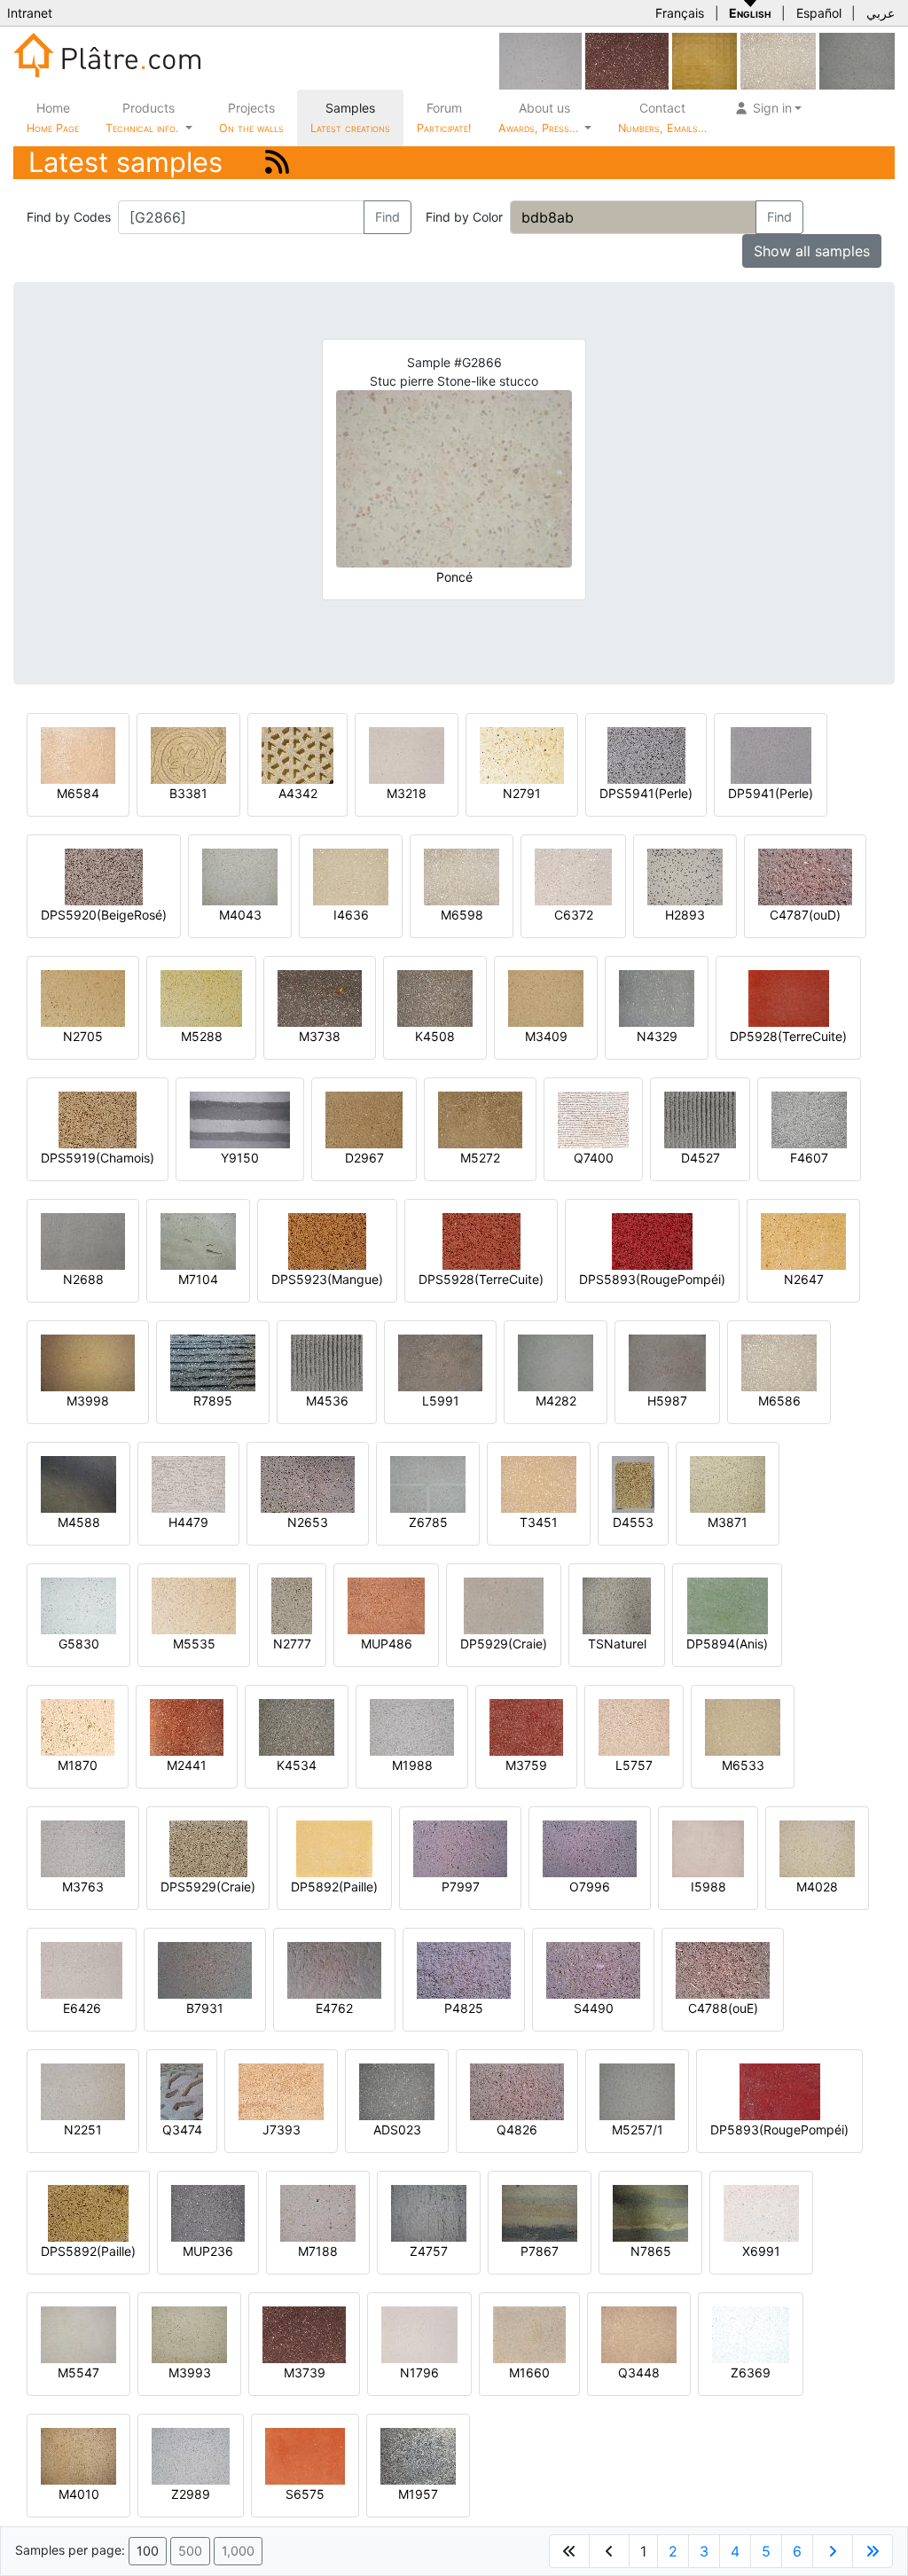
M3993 (190, 2372)
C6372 (574, 915)
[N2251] (83, 2091)
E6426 (82, 2008)
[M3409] (546, 997)
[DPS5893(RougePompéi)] (652, 1240)
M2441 (187, 1765)
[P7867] (540, 2212)
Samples (350, 117)
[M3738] (320, 997)
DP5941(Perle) (771, 793)
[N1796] (419, 2333)
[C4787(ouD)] (805, 876)
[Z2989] (191, 2455)
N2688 (83, 1279)
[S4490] (593, 1969)
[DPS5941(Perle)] (646, 754)
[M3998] (88, 1362)
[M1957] (418, 2455)
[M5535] (194, 1605)
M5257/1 (638, 2130)
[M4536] (327, 1362)
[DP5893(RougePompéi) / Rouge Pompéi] (780, 2091)
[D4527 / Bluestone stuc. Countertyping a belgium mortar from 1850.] (700, 1119)
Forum (444, 117)
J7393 (282, 2130)
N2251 (83, 2130)
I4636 (351, 915)
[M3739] (627, 60)
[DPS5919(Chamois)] (98, 1119)
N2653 (308, 1522)
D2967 (364, 1158)
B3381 (188, 793)
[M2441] (187, 1726)
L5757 (634, 1765)
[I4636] (351, 876)
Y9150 (240, 1158)
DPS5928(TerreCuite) (481, 1279)
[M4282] (556, 1362)
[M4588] (78, 1483)
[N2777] (292, 1605)
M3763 (83, 1887)
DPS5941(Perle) (646, 793)
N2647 (804, 1279)
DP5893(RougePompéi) (779, 2130)
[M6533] (743, 1726)
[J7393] (281, 2091)
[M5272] (480, 1119)
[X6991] (761, 2212)
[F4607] (809, 1119)
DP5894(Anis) (727, 1644)
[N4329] (657, 997)
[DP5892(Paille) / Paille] (334, 1848)
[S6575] (305, 2455)
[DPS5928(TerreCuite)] (481, 1240)
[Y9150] (240, 1119)
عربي (881, 13)
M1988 (412, 1765)
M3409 (546, 1036)
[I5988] (708, 1848)
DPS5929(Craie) (208, 1887)
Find (387, 217)
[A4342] (297, 754)
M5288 (202, 1036)
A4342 (298, 793)
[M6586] (779, 1362)
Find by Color (464, 217)
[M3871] (728, 1483)
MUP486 (387, 1644)
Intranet (30, 13)
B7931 (205, 2008)
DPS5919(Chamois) (98, 1158)
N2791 (522, 793)
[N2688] (83, 1240)
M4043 (240, 915)
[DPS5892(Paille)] (88, 2212)
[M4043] (240, 876)
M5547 (78, 2372)
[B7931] (205, 1969)
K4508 (435, 1036)
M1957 (418, 2494)
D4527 (701, 1158)
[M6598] (778, 60)
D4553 (633, 1522)
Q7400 (594, 1158)
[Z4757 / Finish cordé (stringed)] (429, 2212)
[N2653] (308, 1483)
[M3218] (407, 754)
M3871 (728, 1522)
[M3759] (526, 1726)
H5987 (667, 1401)
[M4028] (817, 1848)
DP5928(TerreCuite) (788, 1036)
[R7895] (213, 1362)
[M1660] (529, 2333)
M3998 (88, 1401)
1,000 (238, 2551)
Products (142, 117)
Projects (251, 117)
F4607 (809, 1158)
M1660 (529, 2372)
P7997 (461, 1887)
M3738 (320, 1036)
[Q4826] (517, 2091)
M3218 (407, 793)
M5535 (194, 1644)
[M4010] (78, 2455)
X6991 (761, 2251)
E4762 (334, 2008)
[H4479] (188, 1483)
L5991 (441, 1401)
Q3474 (182, 2130)
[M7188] (318, 2212)
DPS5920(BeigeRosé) (104, 915)
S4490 (594, 2008)
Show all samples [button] (812, 251)
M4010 (79, 2494)
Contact (662, 117)
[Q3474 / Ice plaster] (182, 2091)
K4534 (297, 1765)
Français (680, 13)
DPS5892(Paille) (88, 2251)
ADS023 (397, 2130)
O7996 (590, 1887)
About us (540, 117)
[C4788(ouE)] (723, 1969)
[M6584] (78, 754)
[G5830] (78, 1605)
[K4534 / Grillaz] (297, 1726)
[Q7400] (593, 1119)
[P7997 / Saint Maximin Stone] (460, 1848)
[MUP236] (208, 2212)
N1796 (419, 2372)
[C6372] (573, 876)
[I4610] (857, 60)
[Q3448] (639, 2333)
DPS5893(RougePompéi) (652, 1279)
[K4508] (435, 997)
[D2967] (364, 1119)
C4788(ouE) (723, 2008)
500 (190, 2551)
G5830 (79, 1644)
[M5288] (201, 997)
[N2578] (704, 60)
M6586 (779, 1401)
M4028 (817, 1887)
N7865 (651, 2251)
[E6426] (82, 1969)
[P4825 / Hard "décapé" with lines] (464, 1969)
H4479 (188, 1522)
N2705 (83, 1036)
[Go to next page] (833, 2551)
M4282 (556, 1401)
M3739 (305, 2372)
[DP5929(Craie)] (504, 1605)
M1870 (78, 1765)
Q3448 (639, 2372)
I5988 (708, 1887)
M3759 (526, 1765)
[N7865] (650, 2212)
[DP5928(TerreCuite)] (789, 997)
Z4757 (429, 2251)
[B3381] (188, 754)
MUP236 (208, 2251)
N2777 (292, 1644)
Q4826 (517, 2130)
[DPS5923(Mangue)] (327, 1240)
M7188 (318, 2251)
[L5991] (440, 1362)
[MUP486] (386, 1605)
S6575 (305, 2494)
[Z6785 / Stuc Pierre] (428, 1483)
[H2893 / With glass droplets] (685, 876)
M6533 (743, 1765)
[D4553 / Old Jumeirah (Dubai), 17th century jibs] (633, 1483)
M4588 (79, 1522)
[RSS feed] (277, 162)
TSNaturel (617, 1644)
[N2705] (83, 997)
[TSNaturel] (617, 1605)
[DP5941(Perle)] (771, 754)
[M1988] (412, 1726)
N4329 (657, 1036)
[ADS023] (397, 2091)
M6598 (462, 915)
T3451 (539, 1522)
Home (53, 117)
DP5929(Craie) (504, 1644)
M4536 (327, 1401)
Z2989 (191, 2494)
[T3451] (539, 1483)
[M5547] (78, 2333)
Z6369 (751, 2372)
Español (819, 13)
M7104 (198, 1279)
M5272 (480, 1158)
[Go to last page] (873, 2551)
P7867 (540, 2251)
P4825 (464, 2008)
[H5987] (667, 1362)
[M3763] (83, 1848)
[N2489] (540, 60)
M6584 (78, 793)
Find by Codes (69, 217)
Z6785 (428, 1522)
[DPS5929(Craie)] (208, 1848)
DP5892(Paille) (334, 1887)
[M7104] (198, 1240)
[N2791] (522, 754)
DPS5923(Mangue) (327, 1279)
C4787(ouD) (805, 915)
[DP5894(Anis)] (728, 1605)
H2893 (685, 915)
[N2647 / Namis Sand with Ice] (803, 1240)
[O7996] (590, 1848)
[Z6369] (751, 2333)
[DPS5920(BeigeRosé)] (104, 876)
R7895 (213, 1401)
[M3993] (189, 2333)
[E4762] (334, 1969)
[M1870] (78, 1726)
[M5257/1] (637, 2091)
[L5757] (634, 1726)
